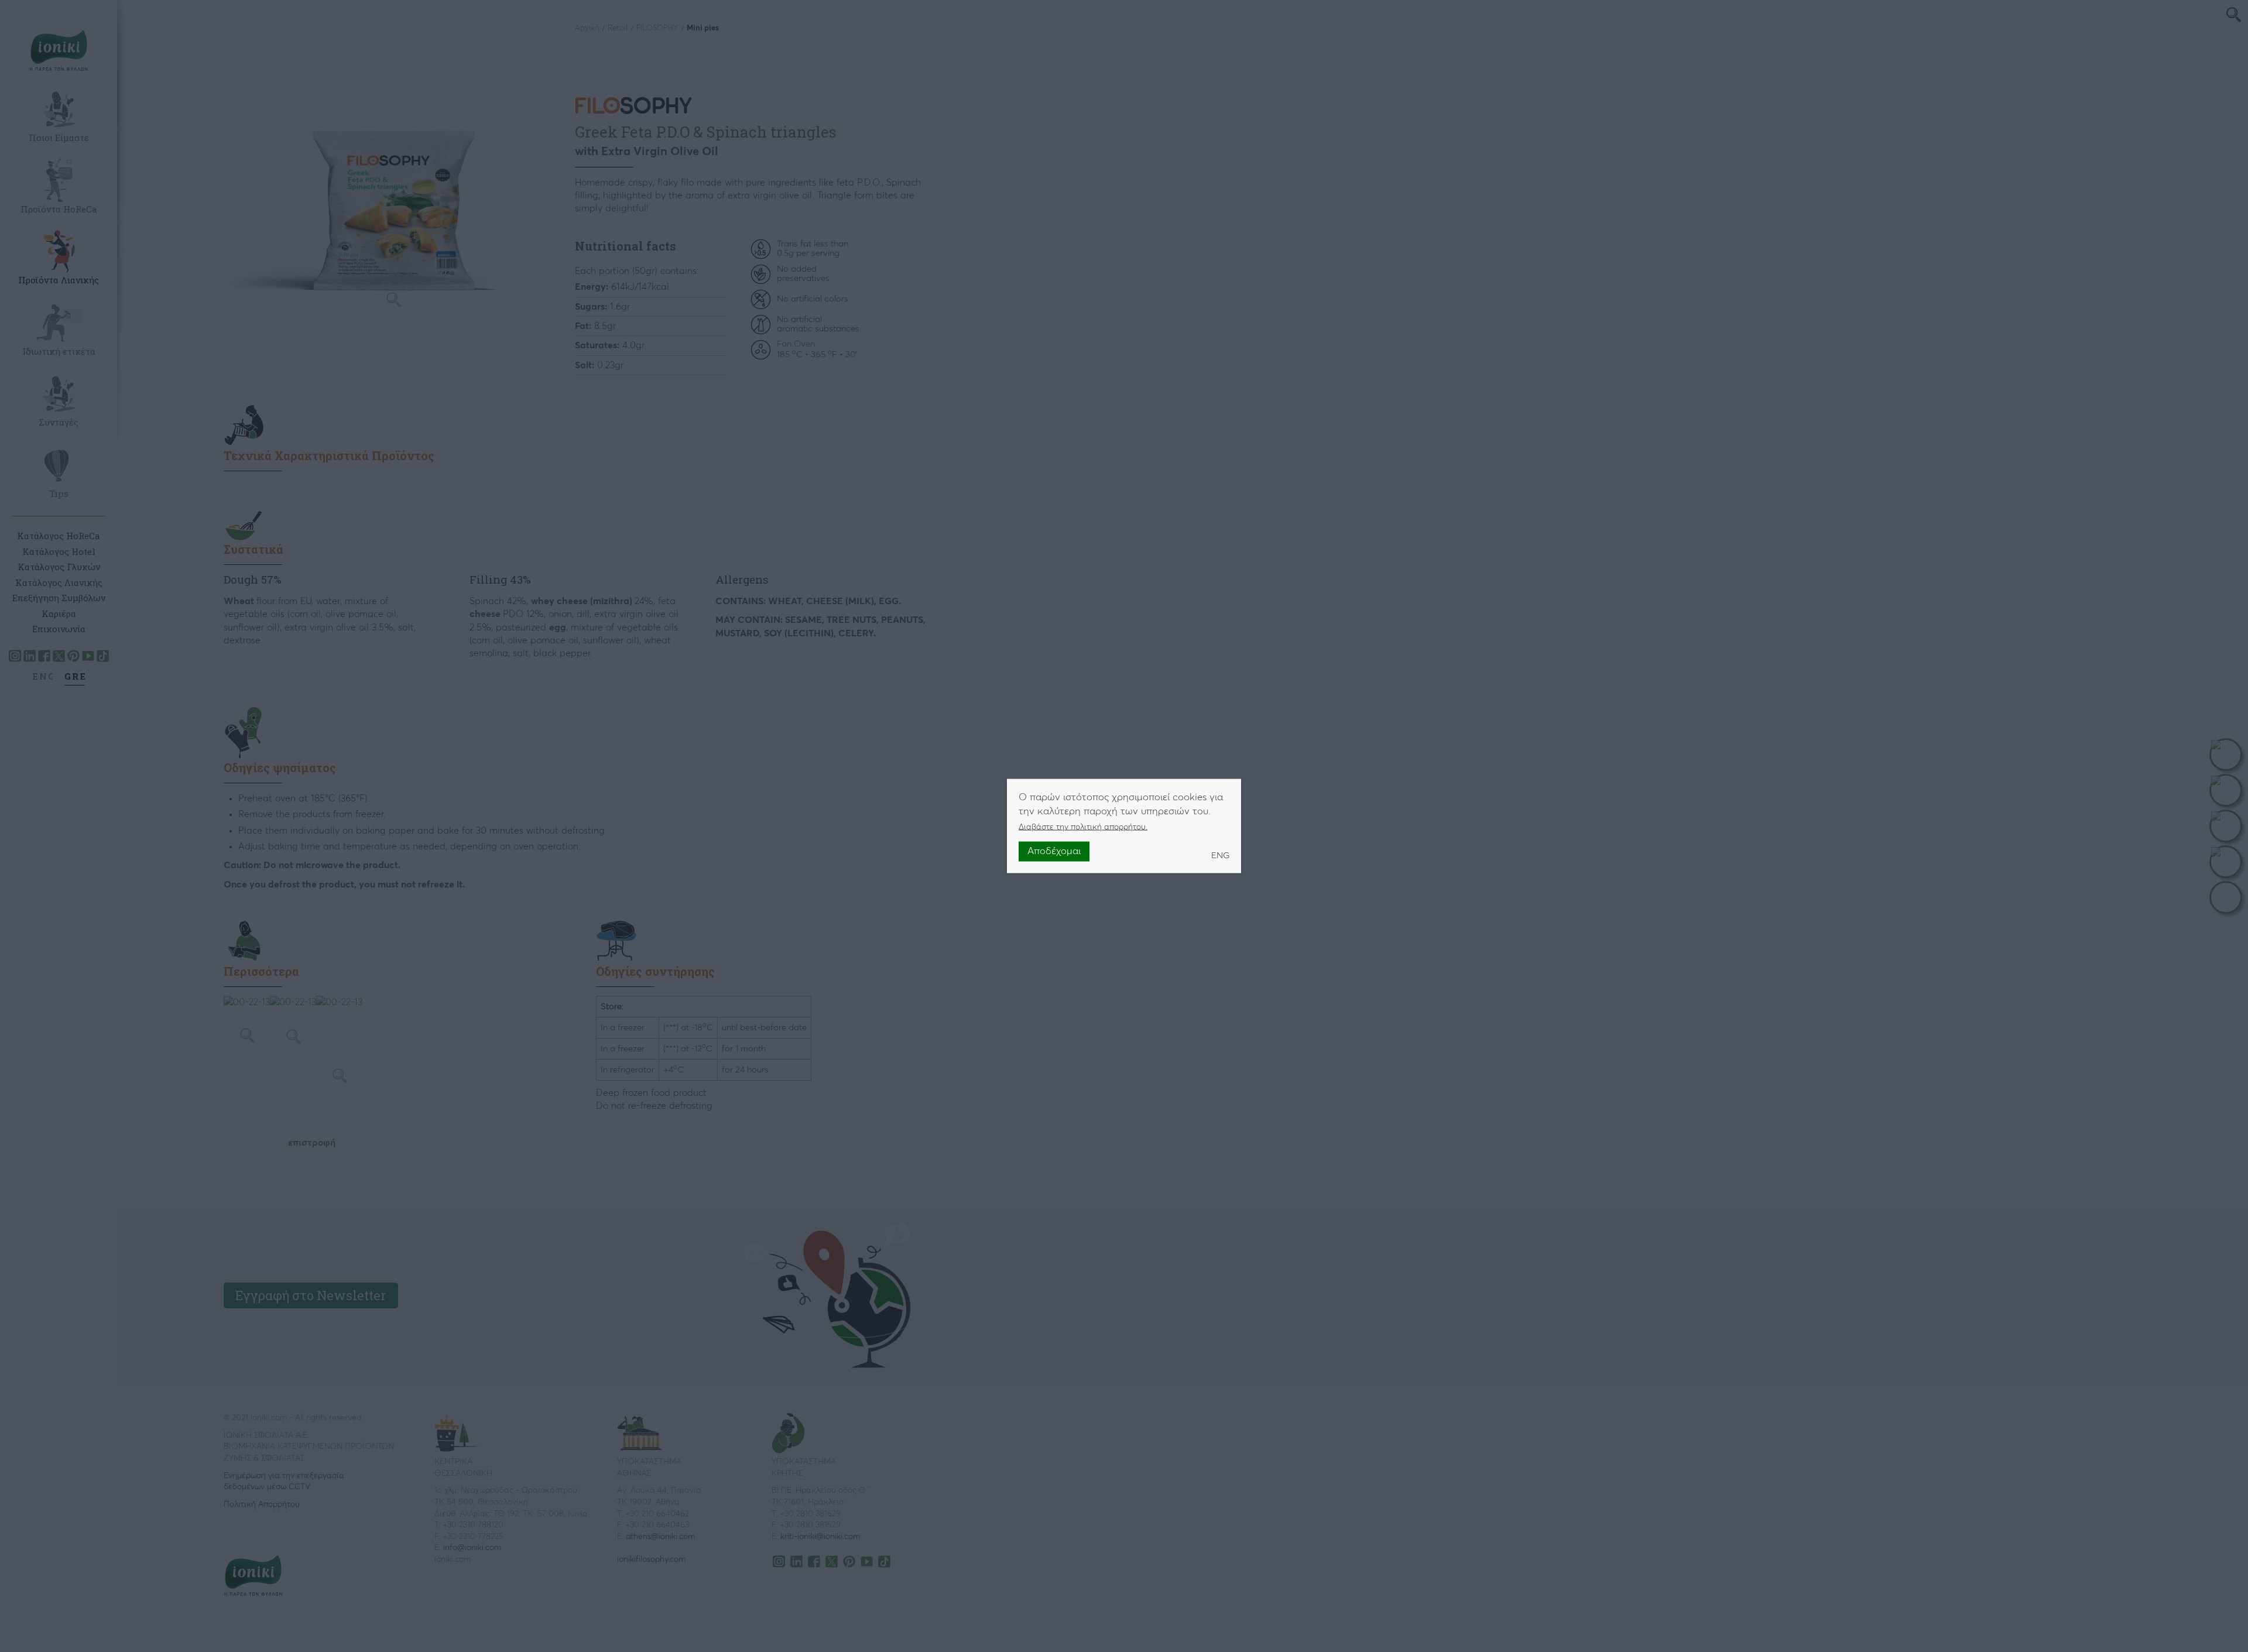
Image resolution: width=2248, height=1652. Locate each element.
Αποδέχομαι (1054, 851)
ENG (1220, 855)
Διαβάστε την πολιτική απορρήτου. (1083, 827)
